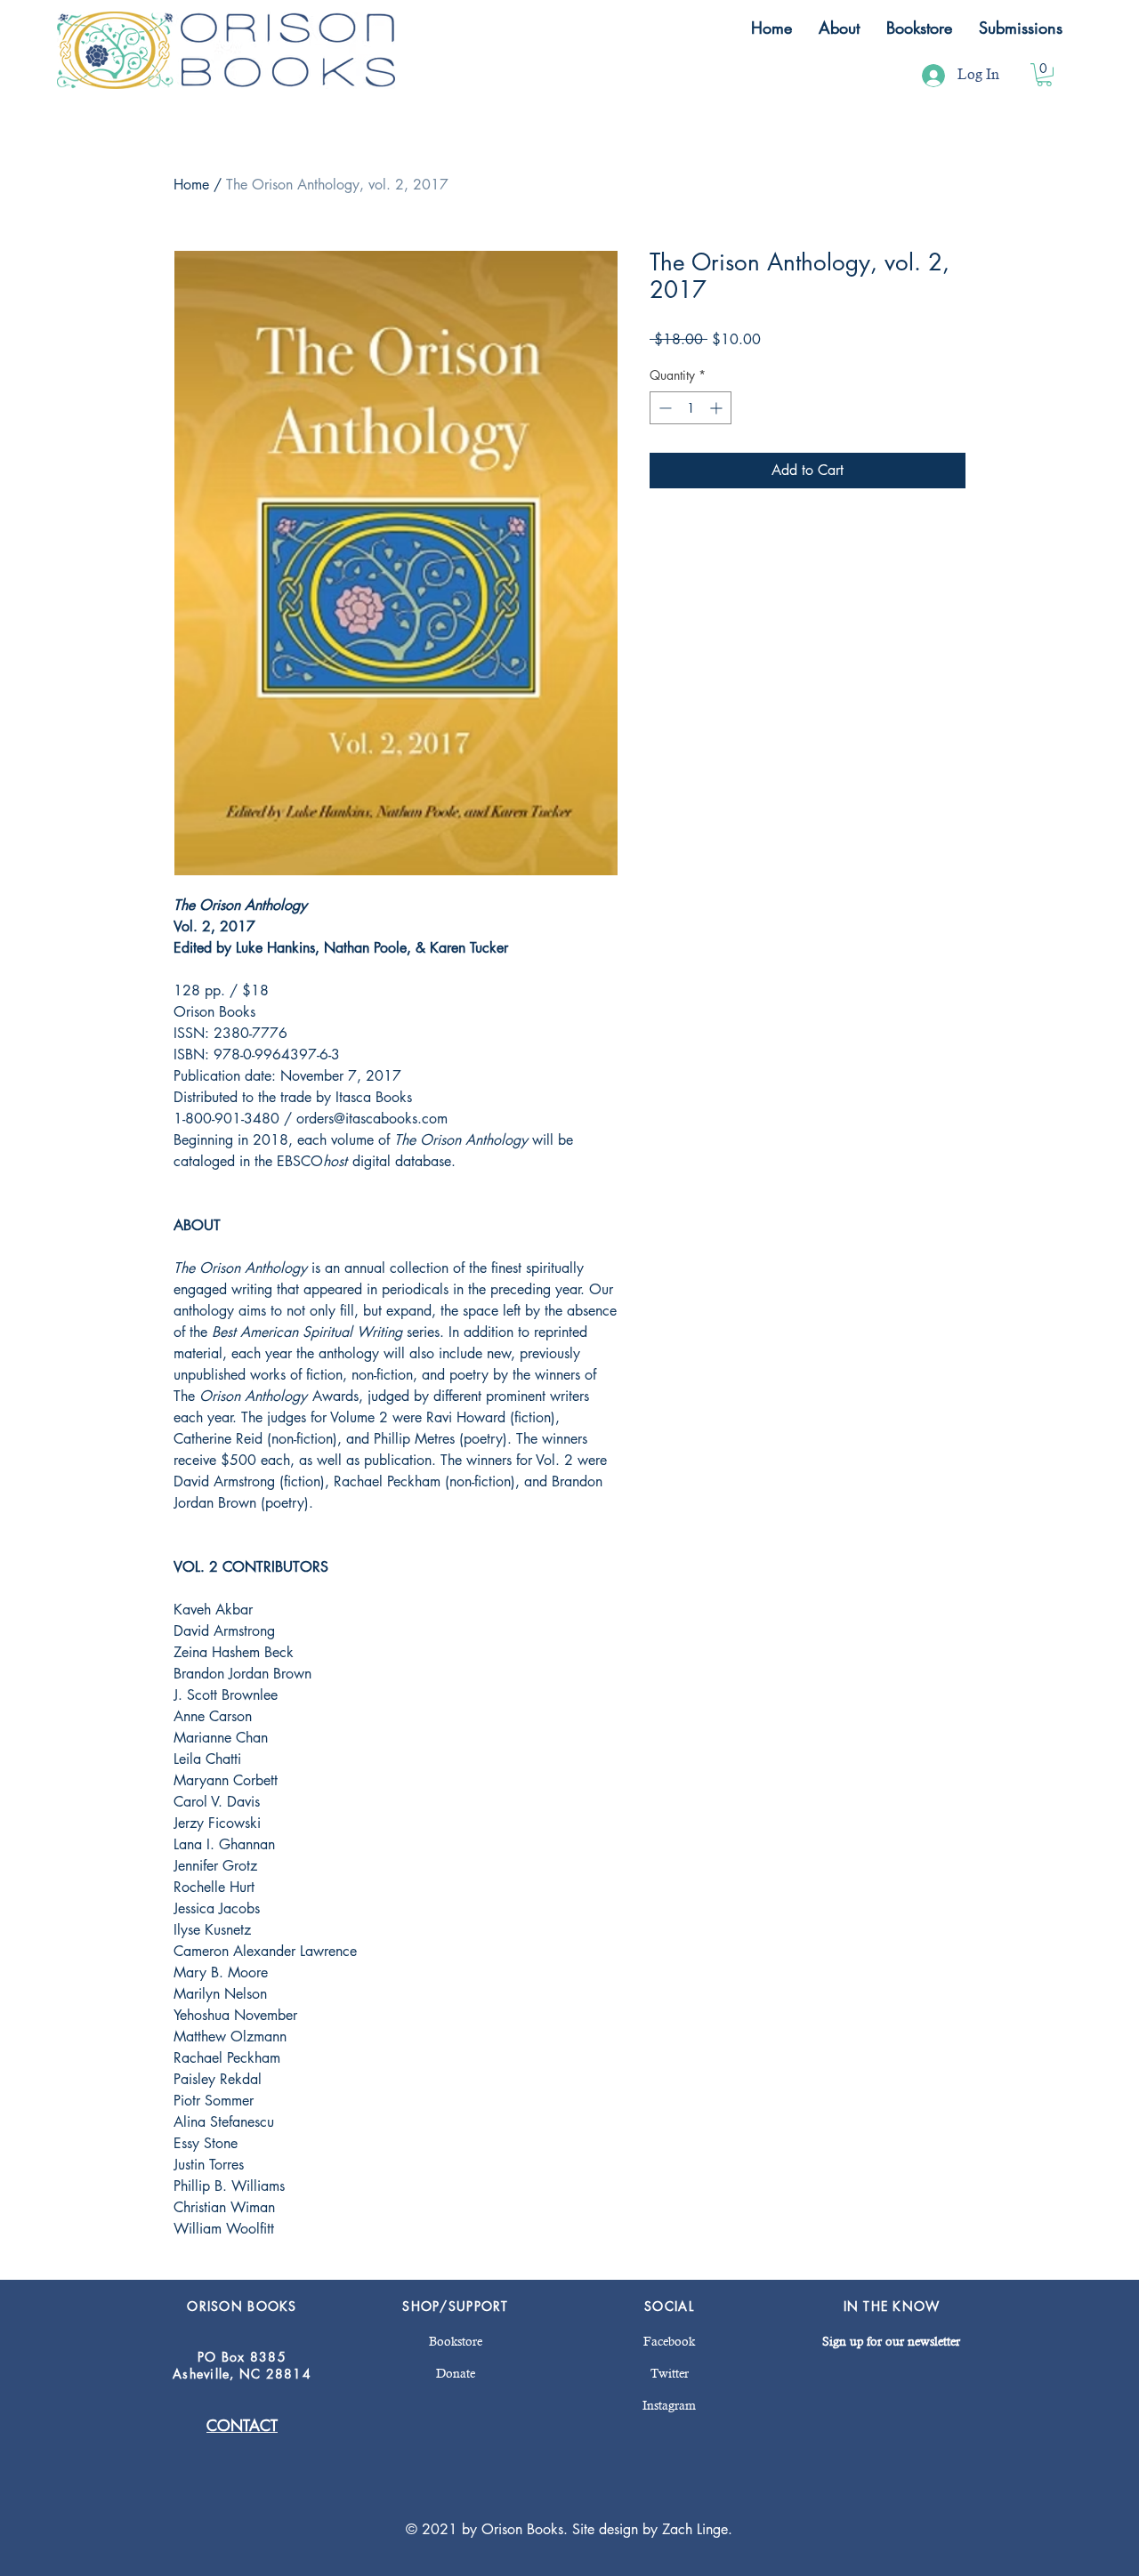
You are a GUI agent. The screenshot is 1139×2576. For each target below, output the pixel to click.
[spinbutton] (691, 408)
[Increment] (718, 408)
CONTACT (242, 2426)
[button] (839, 28)
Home (191, 185)
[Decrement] (663, 408)
